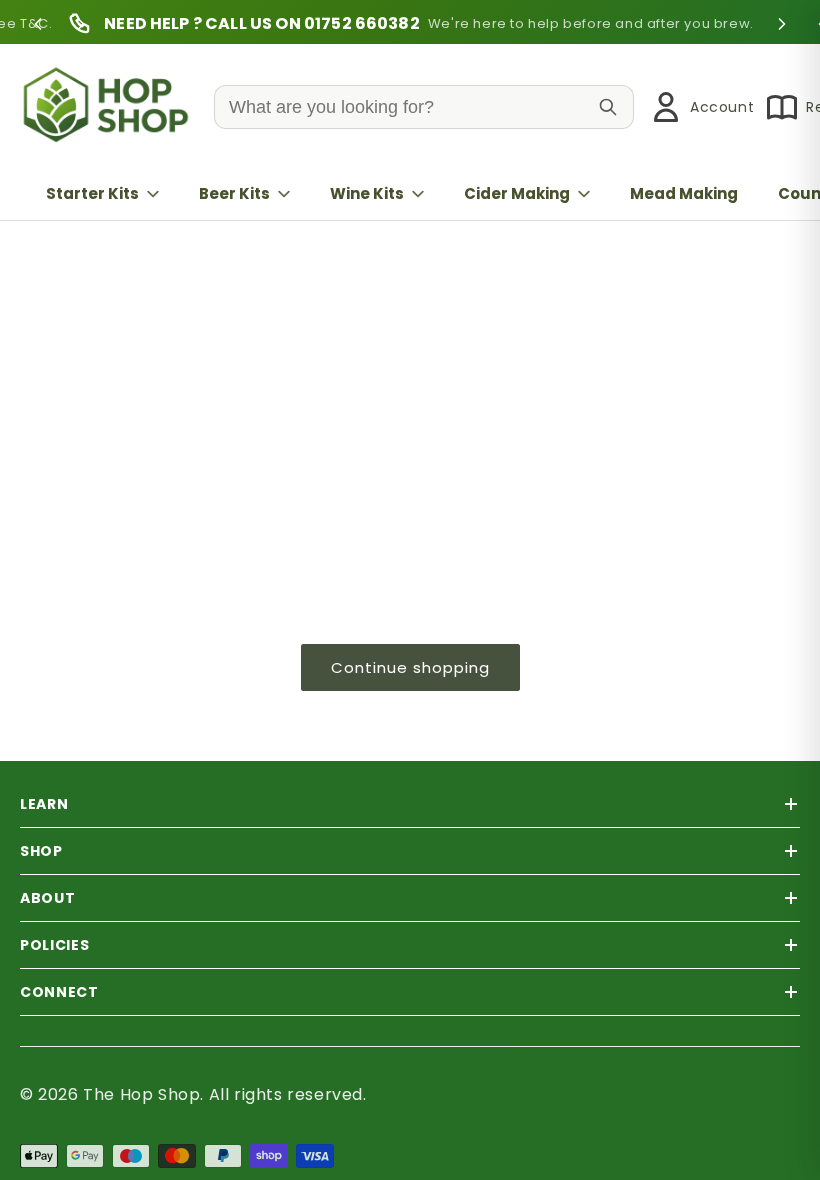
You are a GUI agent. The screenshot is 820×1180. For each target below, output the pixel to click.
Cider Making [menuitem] (517, 193)
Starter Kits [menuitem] (92, 193)
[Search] (608, 107)
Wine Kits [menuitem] (367, 193)
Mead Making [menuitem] (684, 193)
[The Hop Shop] (110, 107)
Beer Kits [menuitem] (234, 193)
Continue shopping (410, 667)
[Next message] (782, 24)
